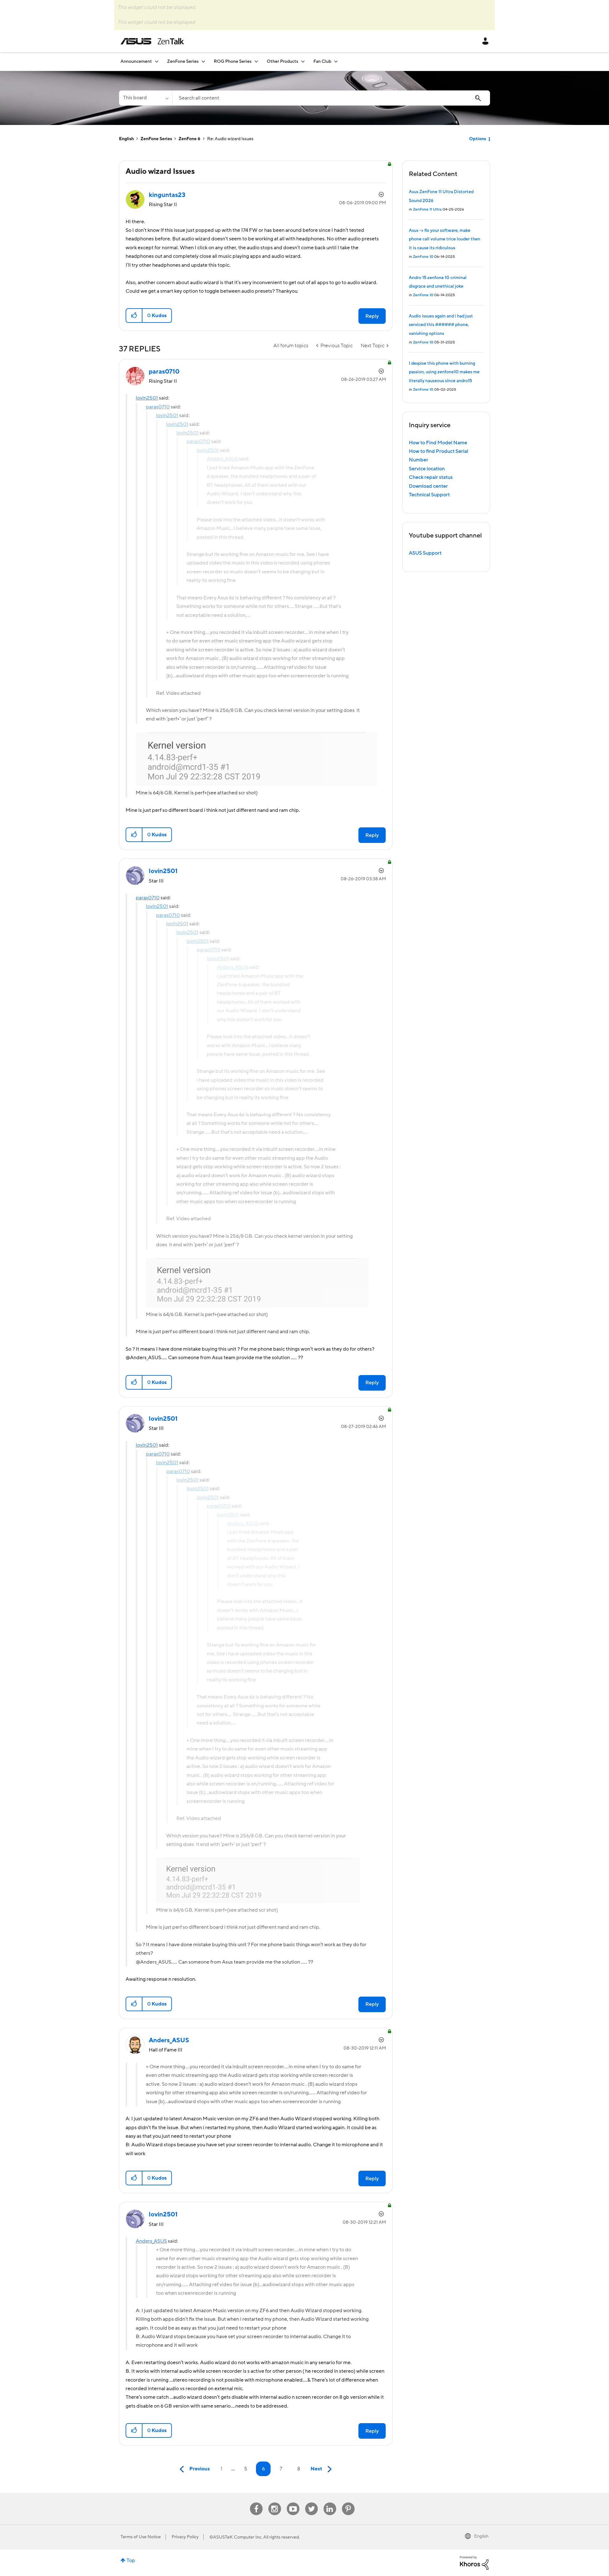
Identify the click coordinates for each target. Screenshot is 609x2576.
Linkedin (330, 2503)
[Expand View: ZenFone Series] (203, 61)
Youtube (293, 2503)
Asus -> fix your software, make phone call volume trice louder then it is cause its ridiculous (445, 239)
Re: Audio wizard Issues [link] (230, 139)
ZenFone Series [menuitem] (183, 62)
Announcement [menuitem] (136, 62)
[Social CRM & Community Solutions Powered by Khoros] (474, 2562)
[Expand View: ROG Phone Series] (256, 61)
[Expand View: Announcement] (157, 61)
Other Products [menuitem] (282, 62)
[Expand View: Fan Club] (336, 61)
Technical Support (429, 495)
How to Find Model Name (438, 443)
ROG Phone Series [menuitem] (233, 62)
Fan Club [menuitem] (322, 62)
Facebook (256, 2503)
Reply (372, 316)
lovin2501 (147, 398)
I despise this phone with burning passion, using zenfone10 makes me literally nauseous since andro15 (444, 372)
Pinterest (348, 2503)
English (126, 139)
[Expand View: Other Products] (303, 61)
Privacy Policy (185, 2537)
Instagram (275, 2503)
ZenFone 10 (423, 257)
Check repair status (431, 477)
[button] (134, 316)
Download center (428, 486)
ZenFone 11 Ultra (427, 209)
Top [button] (131, 2560)
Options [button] (478, 139)
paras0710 (158, 407)
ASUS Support (425, 553)
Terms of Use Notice (141, 2537)
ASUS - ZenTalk (152, 41)
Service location (427, 469)
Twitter (311, 2503)
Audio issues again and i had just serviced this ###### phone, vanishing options (441, 325)
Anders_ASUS (151, 2241)
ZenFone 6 (190, 139)
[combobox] (331, 98)
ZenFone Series (156, 139)
